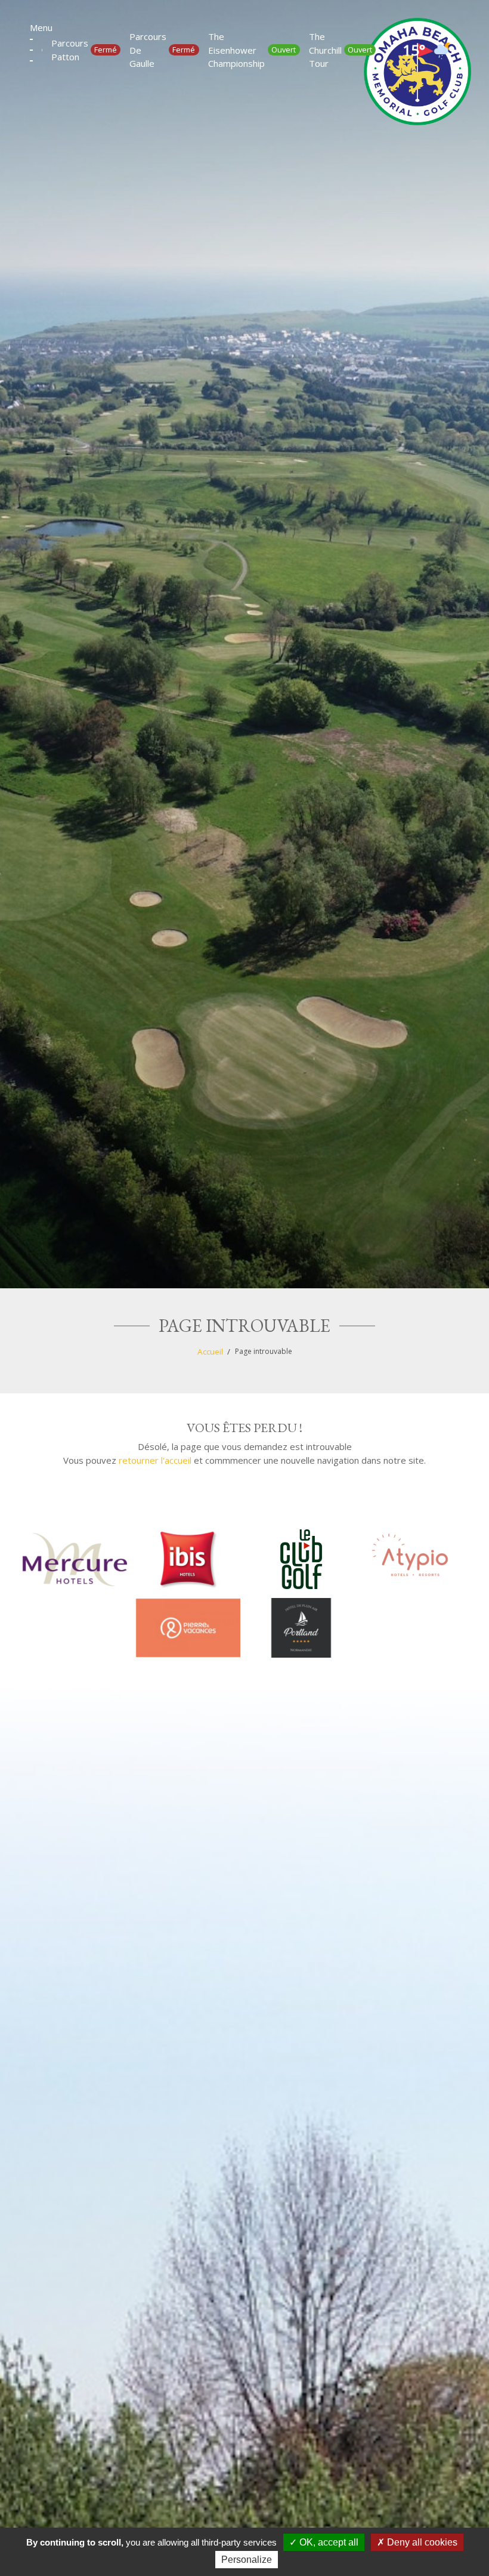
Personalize (247, 2560)
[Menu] (31, 50)
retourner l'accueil (155, 1460)
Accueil (210, 1352)
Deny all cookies (421, 2542)
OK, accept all (328, 2542)
